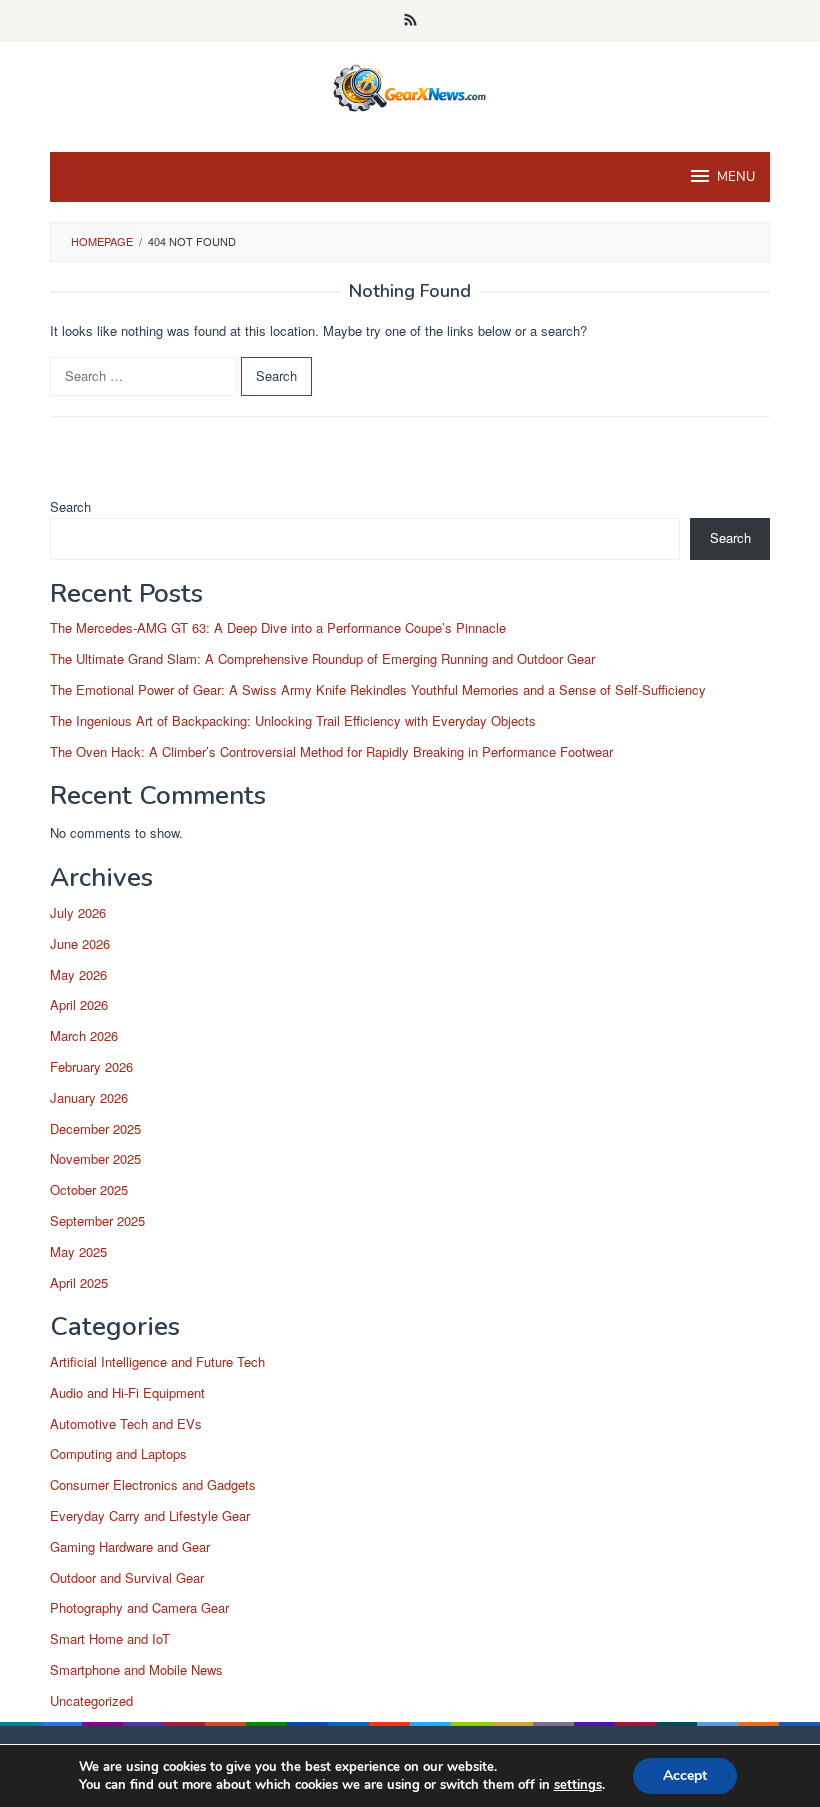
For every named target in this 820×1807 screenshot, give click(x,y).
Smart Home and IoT (110, 1638)
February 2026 (91, 1066)
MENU (736, 177)
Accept (685, 1775)
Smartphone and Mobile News (136, 1669)
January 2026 (89, 1097)
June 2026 (80, 943)
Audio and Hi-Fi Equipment (127, 1392)
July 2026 (78, 912)
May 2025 (78, 1251)
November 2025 (95, 1158)
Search (70, 506)
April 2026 (79, 1004)
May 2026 (78, 974)
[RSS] (410, 21)
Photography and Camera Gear (139, 1607)
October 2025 (89, 1189)
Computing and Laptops (118, 1453)
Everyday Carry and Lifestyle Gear (150, 1515)
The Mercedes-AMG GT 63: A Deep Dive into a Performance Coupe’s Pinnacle (278, 627)
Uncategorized (91, 1700)
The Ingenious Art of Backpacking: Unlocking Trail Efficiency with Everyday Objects (293, 720)
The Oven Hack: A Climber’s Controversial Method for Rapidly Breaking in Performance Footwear (331, 751)
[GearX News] (410, 84)
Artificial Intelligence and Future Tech (157, 1361)
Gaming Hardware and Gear (130, 1546)
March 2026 (84, 1035)
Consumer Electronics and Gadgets (153, 1484)
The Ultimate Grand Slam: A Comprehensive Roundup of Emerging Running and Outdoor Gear (322, 658)
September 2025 (97, 1220)
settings (578, 1785)
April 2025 (79, 1282)
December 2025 (95, 1128)
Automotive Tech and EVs (126, 1423)
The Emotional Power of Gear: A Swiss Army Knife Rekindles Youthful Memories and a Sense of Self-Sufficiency (378, 689)
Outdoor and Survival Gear (127, 1577)
